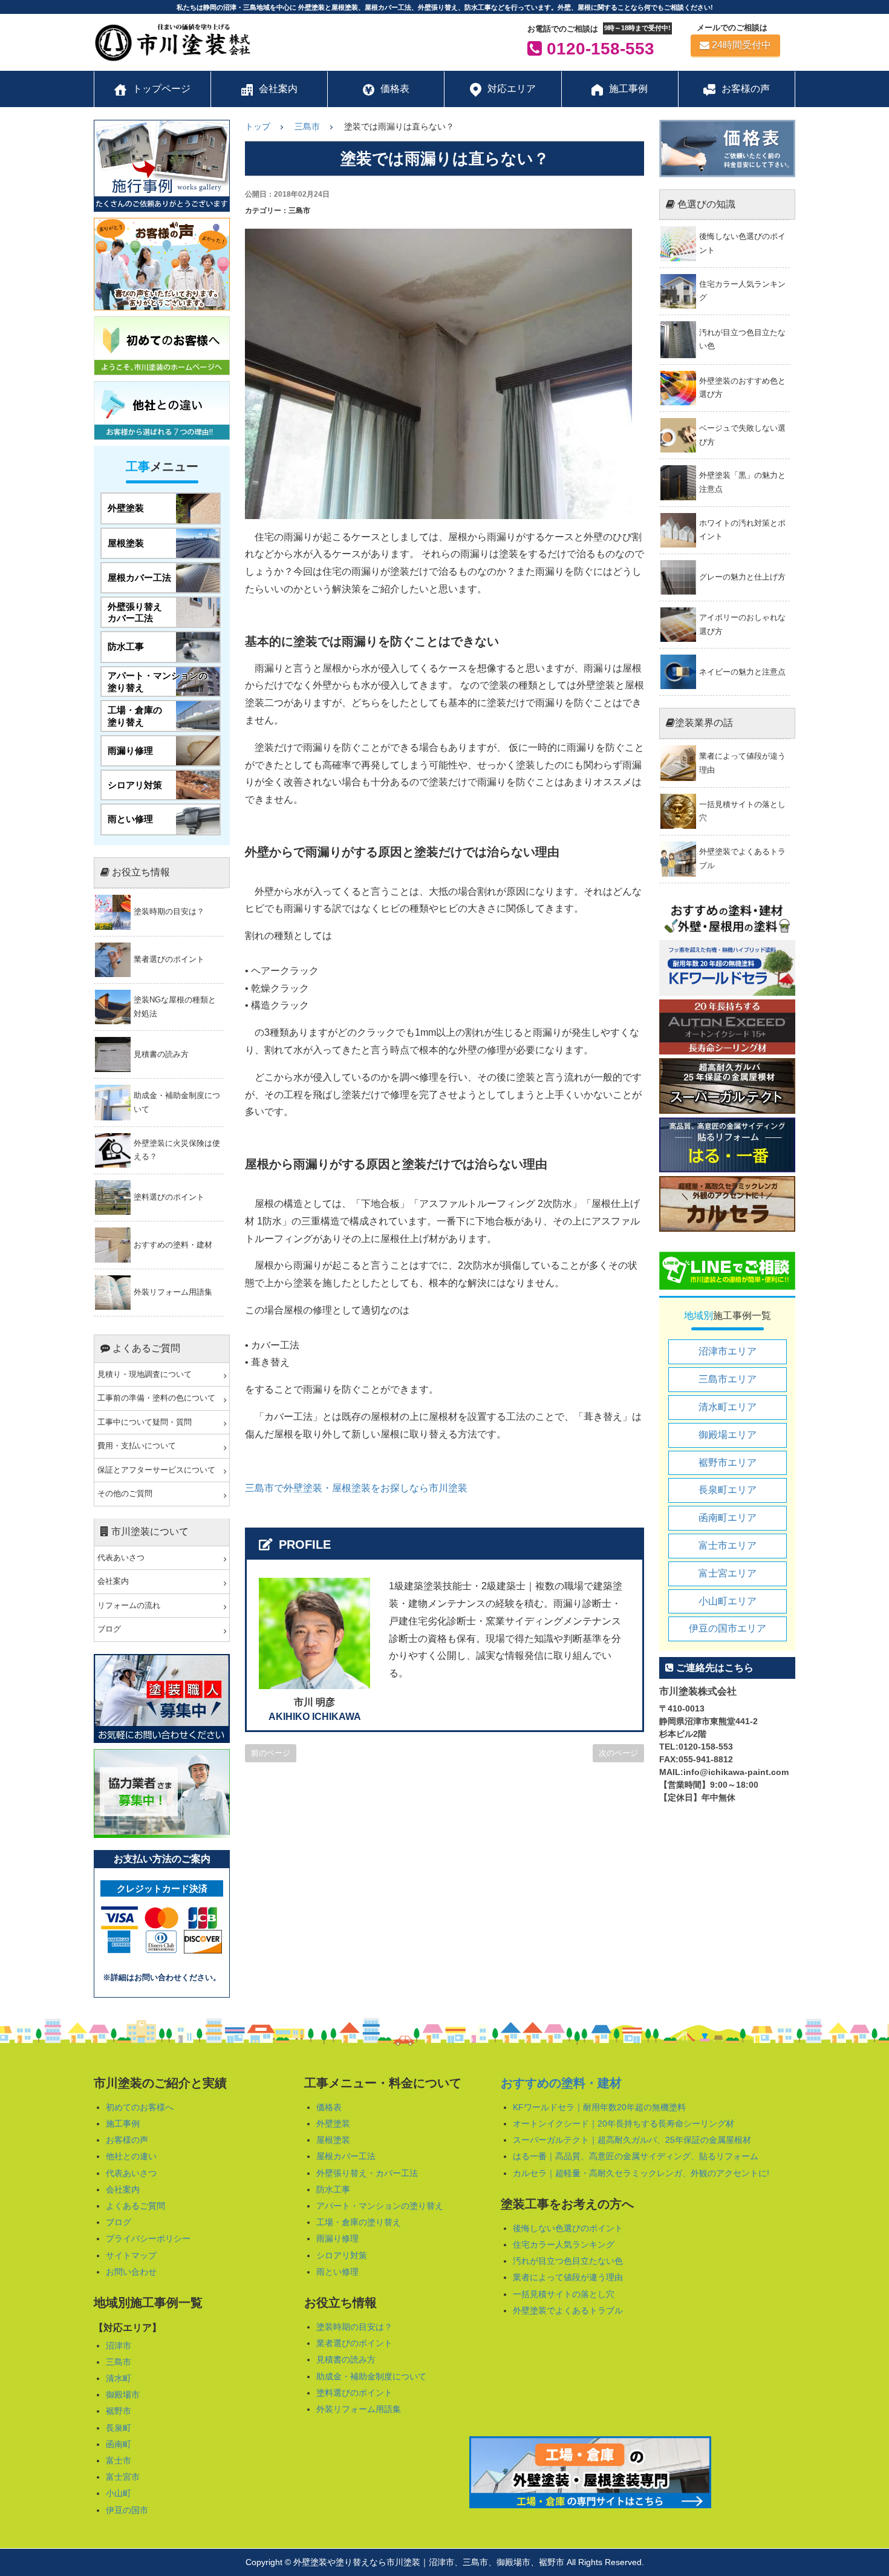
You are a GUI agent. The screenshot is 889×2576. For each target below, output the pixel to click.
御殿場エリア (728, 1435)
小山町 (119, 2493)
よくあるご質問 (135, 2206)
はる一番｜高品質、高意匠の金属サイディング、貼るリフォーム (636, 2156)
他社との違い (131, 2156)
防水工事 (333, 2189)
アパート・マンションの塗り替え (380, 2206)
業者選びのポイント (354, 2343)
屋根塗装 (333, 2140)
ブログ (109, 1629)
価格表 (329, 2107)
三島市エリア (728, 1379)
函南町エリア (728, 1518)
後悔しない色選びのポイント (568, 2228)
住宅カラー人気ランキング (564, 2244)
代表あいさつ (121, 1558)
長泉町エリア (728, 1490)
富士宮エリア (728, 1573)
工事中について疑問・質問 (145, 1422)
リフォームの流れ (129, 1606)
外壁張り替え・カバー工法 (367, 2173)
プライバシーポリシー (148, 2238)
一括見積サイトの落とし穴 (564, 2294)
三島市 (119, 2362)
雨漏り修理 (337, 2238)
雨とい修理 (337, 2272)
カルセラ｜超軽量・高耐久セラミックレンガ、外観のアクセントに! (641, 2173)
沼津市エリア (728, 1351)
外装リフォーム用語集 (359, 2409)
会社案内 (113, 1581)
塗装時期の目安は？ (354, 2327)
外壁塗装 (333, 2123)
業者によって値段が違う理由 (568, 2277)
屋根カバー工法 (346, 2156)
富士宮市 (123, 2477)
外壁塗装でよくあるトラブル (568, 2310)
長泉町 (119, 2428)
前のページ (271, 1753)
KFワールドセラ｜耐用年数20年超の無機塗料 (599, 2107)
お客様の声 (127, 2140)
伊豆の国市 (127, 2510)
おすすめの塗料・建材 (561, 2083)
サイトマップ (131, 2255)
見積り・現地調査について (145, 1375)
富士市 (119, 2460)
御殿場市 (123, 2395)
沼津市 (119, 2346)
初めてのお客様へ (140, 2107)
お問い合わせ (131, 2272)
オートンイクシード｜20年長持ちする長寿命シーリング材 (624, 2123)
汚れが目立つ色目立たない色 (568, 2261)
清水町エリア (728, 1407)
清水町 (119, 2378)
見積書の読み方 (346, 2359)
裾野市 (119, 2411)
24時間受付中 (741, 45)
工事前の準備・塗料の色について (156, 1398)
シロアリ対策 (342, 2255)
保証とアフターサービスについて (156, 1470)
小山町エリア (728, 1601)
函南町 (119, 2444)
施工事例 (123, 2123)
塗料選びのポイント (354, 2393)
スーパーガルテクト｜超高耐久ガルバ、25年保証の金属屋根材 (632, 2140)
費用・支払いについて (137, 1446)
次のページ (618, 1753)
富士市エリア (728, 1545)
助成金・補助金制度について (371, 2376)
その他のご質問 (125, 1494)
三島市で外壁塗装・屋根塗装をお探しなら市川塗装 (356, 1488)
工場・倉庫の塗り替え (359, 2222)
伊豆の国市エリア (728, 1628)
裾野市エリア (728, 1463)
